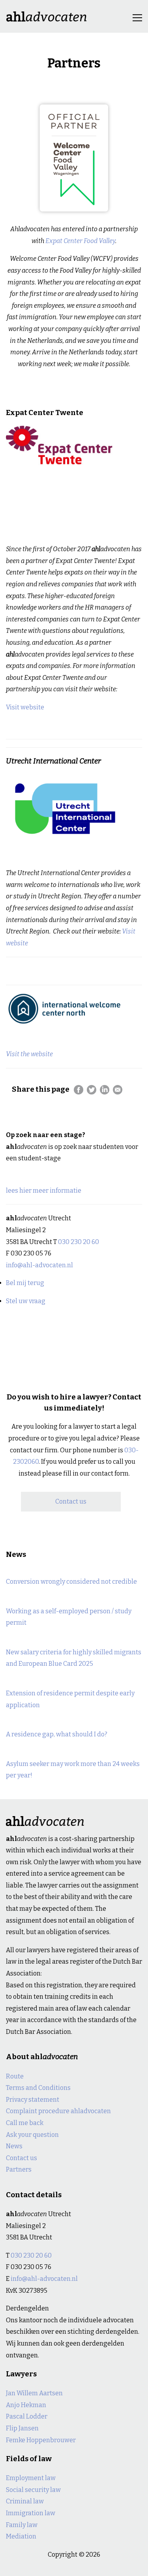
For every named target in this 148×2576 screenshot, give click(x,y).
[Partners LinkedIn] (105, 1090)
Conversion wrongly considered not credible (71, 1582)
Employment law (31, 2478)
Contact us (71, 1501)
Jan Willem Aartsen (34, 2393)
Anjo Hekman (26, 2405)
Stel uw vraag (26, 1301)
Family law (22, 2525)
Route (15, 2076)
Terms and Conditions (38, 2088)
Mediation (21, 2536)
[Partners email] (118, 1090)
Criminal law (25, 2501)
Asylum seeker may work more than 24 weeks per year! (73, 1770)
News (14, 2146)
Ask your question (32, 2135)
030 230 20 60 (79, 1242)
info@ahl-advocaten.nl (39, 1265)
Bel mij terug (25, 1283)
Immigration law (31, 2513)
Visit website (25, 707)
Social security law (33, 2490)
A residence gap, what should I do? (57, 1734)
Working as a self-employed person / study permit (69, 1617)
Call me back (25, 2123)
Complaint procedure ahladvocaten (58, 2111)
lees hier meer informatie (44, 1191)
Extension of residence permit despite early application (70, 1699)
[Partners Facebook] (79, 1090)
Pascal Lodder (27, 2416)
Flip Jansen (22, 2428)
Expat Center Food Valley (80, 241)
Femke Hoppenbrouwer (41, 2440)
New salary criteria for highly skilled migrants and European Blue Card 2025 (74, 1658)
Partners (19, 2169)
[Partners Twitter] (92, 1090)
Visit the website (29, 1054)
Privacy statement (33, 2100)
